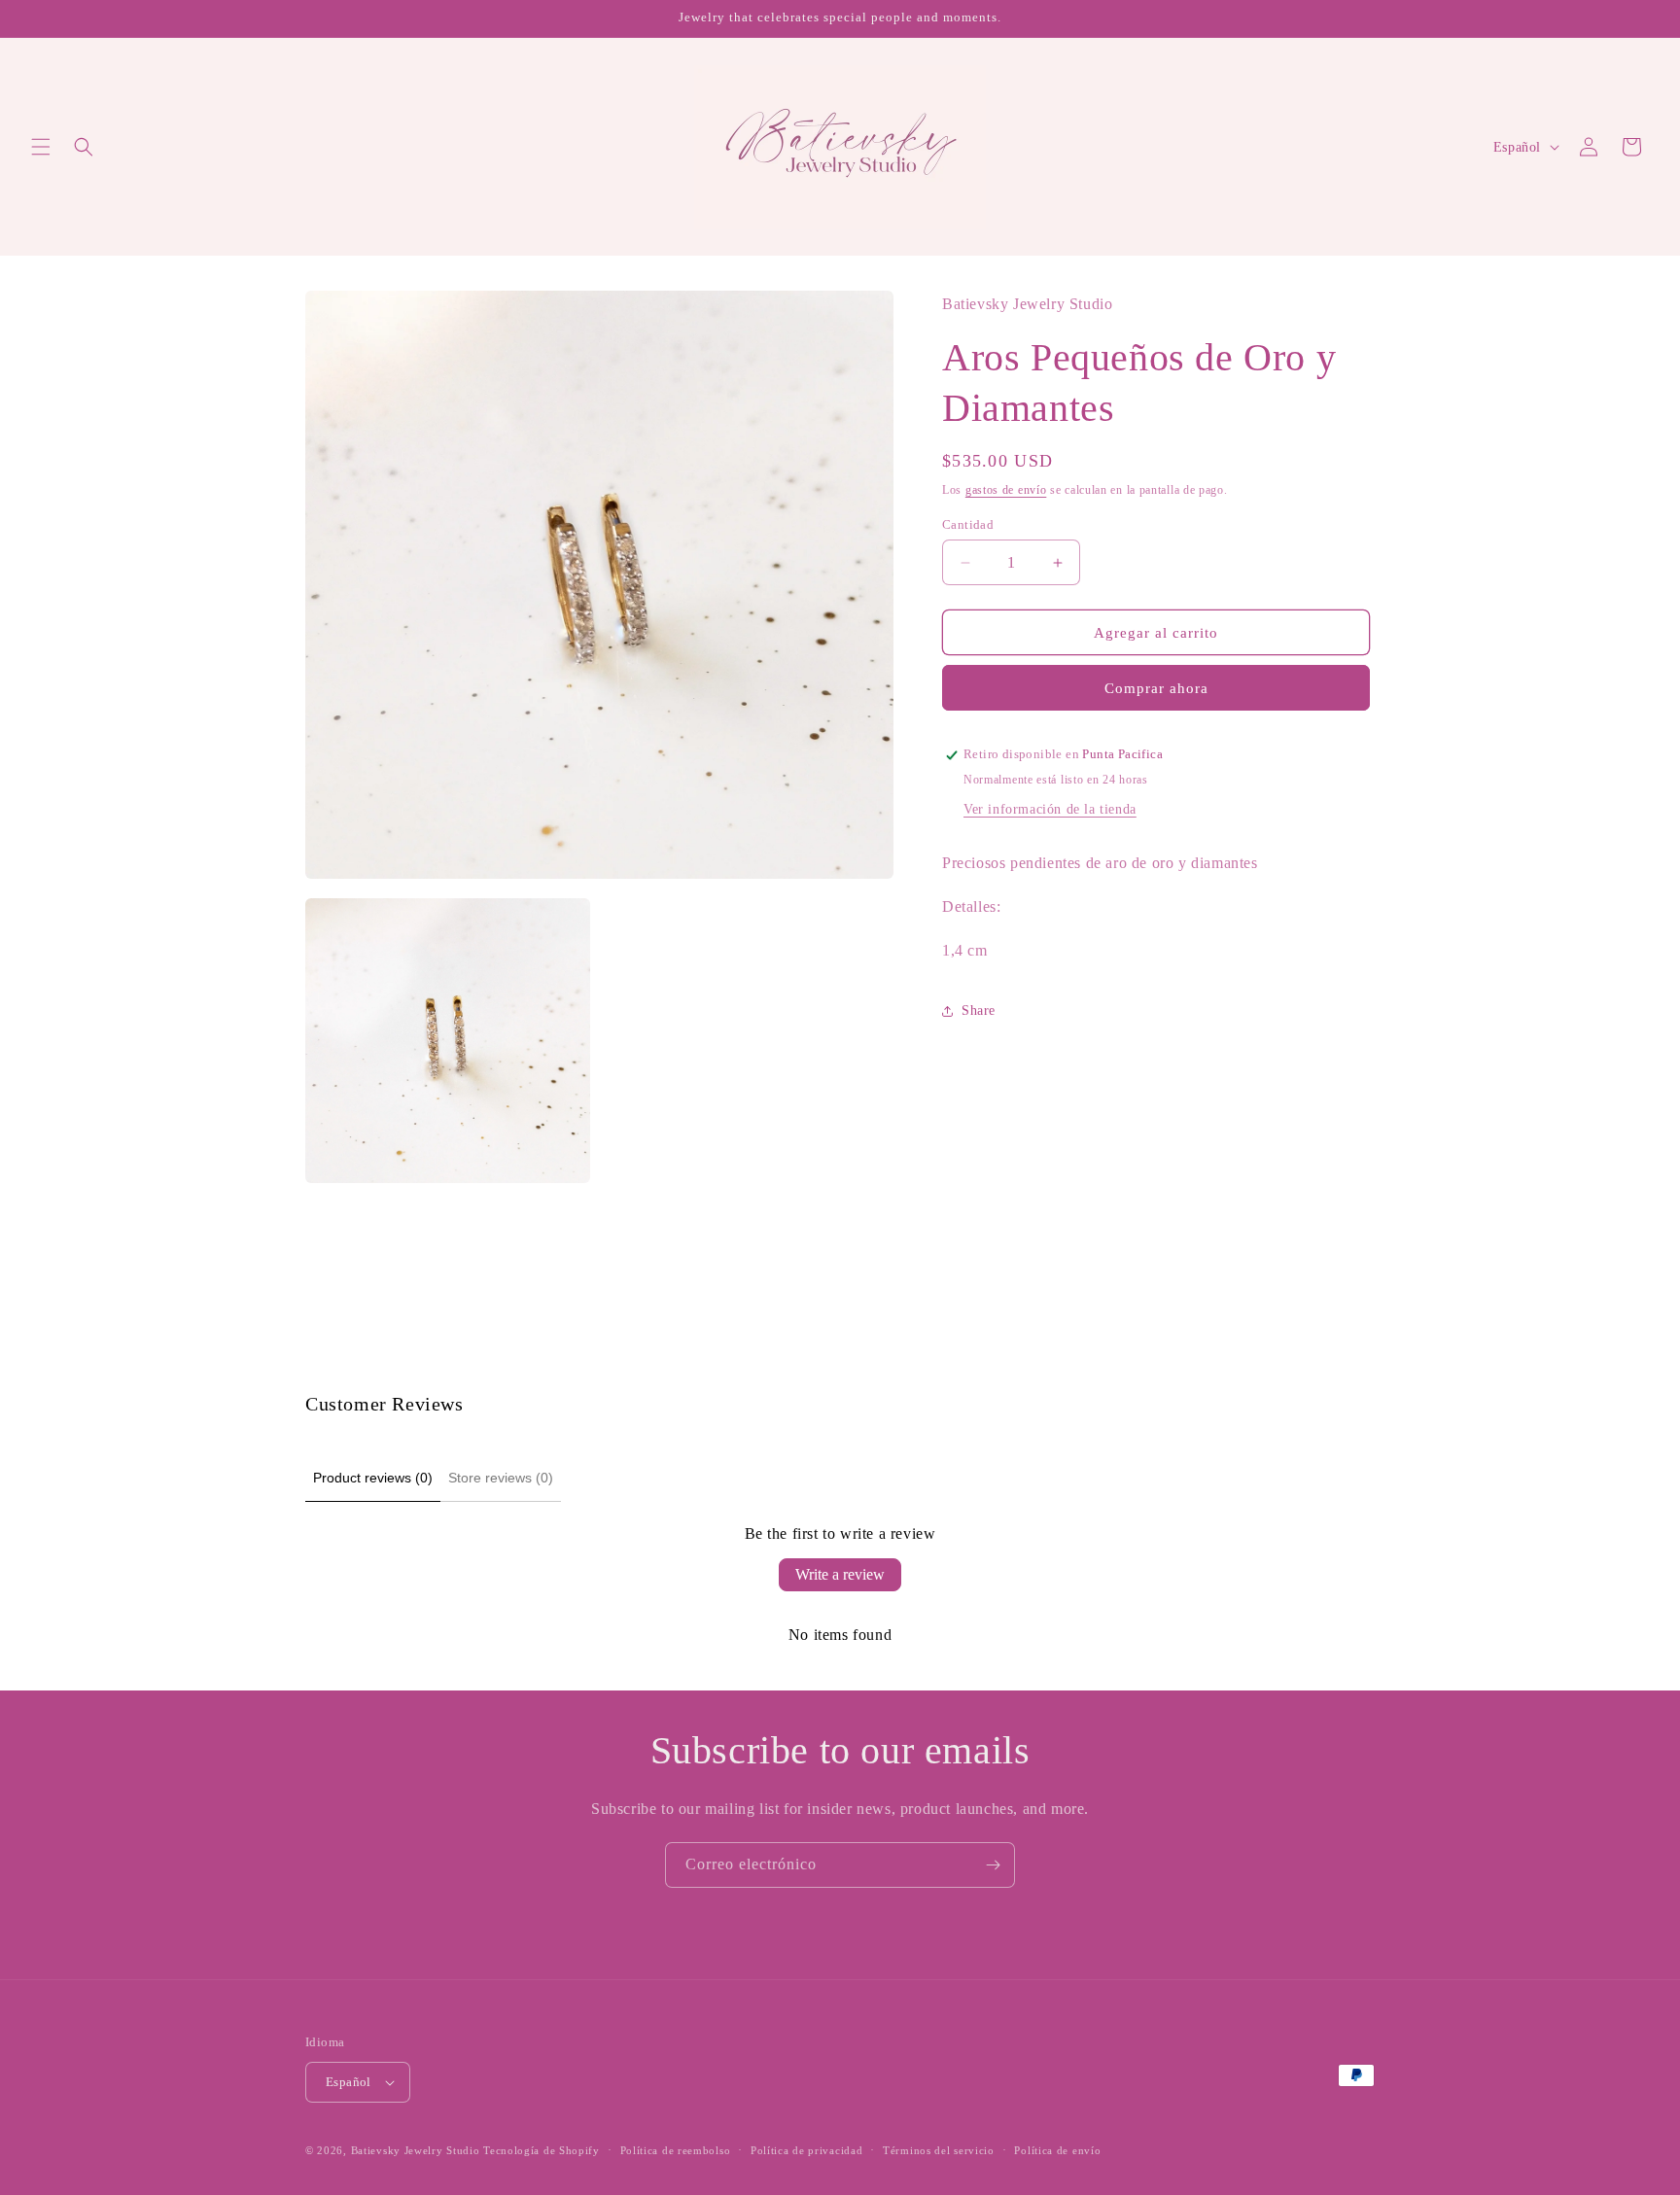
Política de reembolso (676, 2150)
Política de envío (1057, 2150)
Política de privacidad (806, 2150)
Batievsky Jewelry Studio (416, 2150)
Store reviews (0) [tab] (501, 1478)
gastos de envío (1006, 491)
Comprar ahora (1156, 689)
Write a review (840, 1574)
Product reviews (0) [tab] (373, 1478)
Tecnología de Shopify (542, 2150)
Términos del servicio (939, 2150)
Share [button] (979, 1010)
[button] (41, 147)
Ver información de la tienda (1050, 810)
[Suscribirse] (993, 1865)
